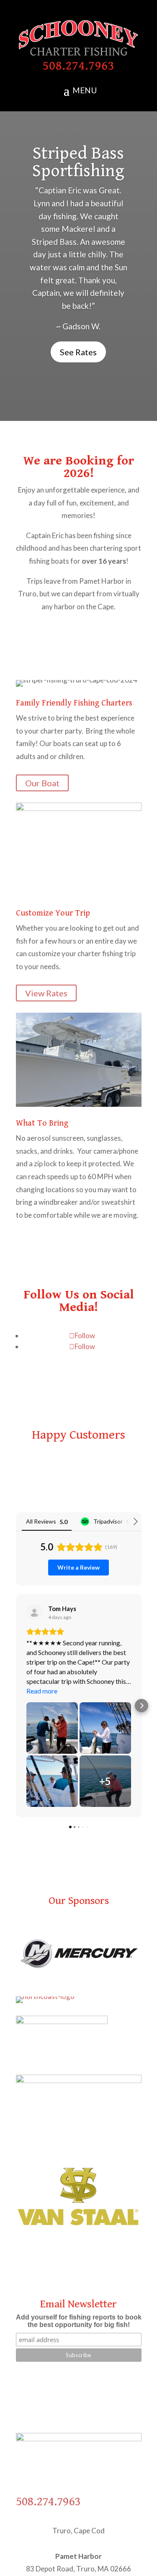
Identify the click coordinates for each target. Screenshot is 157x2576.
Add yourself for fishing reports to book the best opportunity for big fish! (79, 2313)
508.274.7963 (48, 2502)
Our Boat (42, 783)
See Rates (78, 352)
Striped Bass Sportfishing (78, 162)
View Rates (46, 993)
